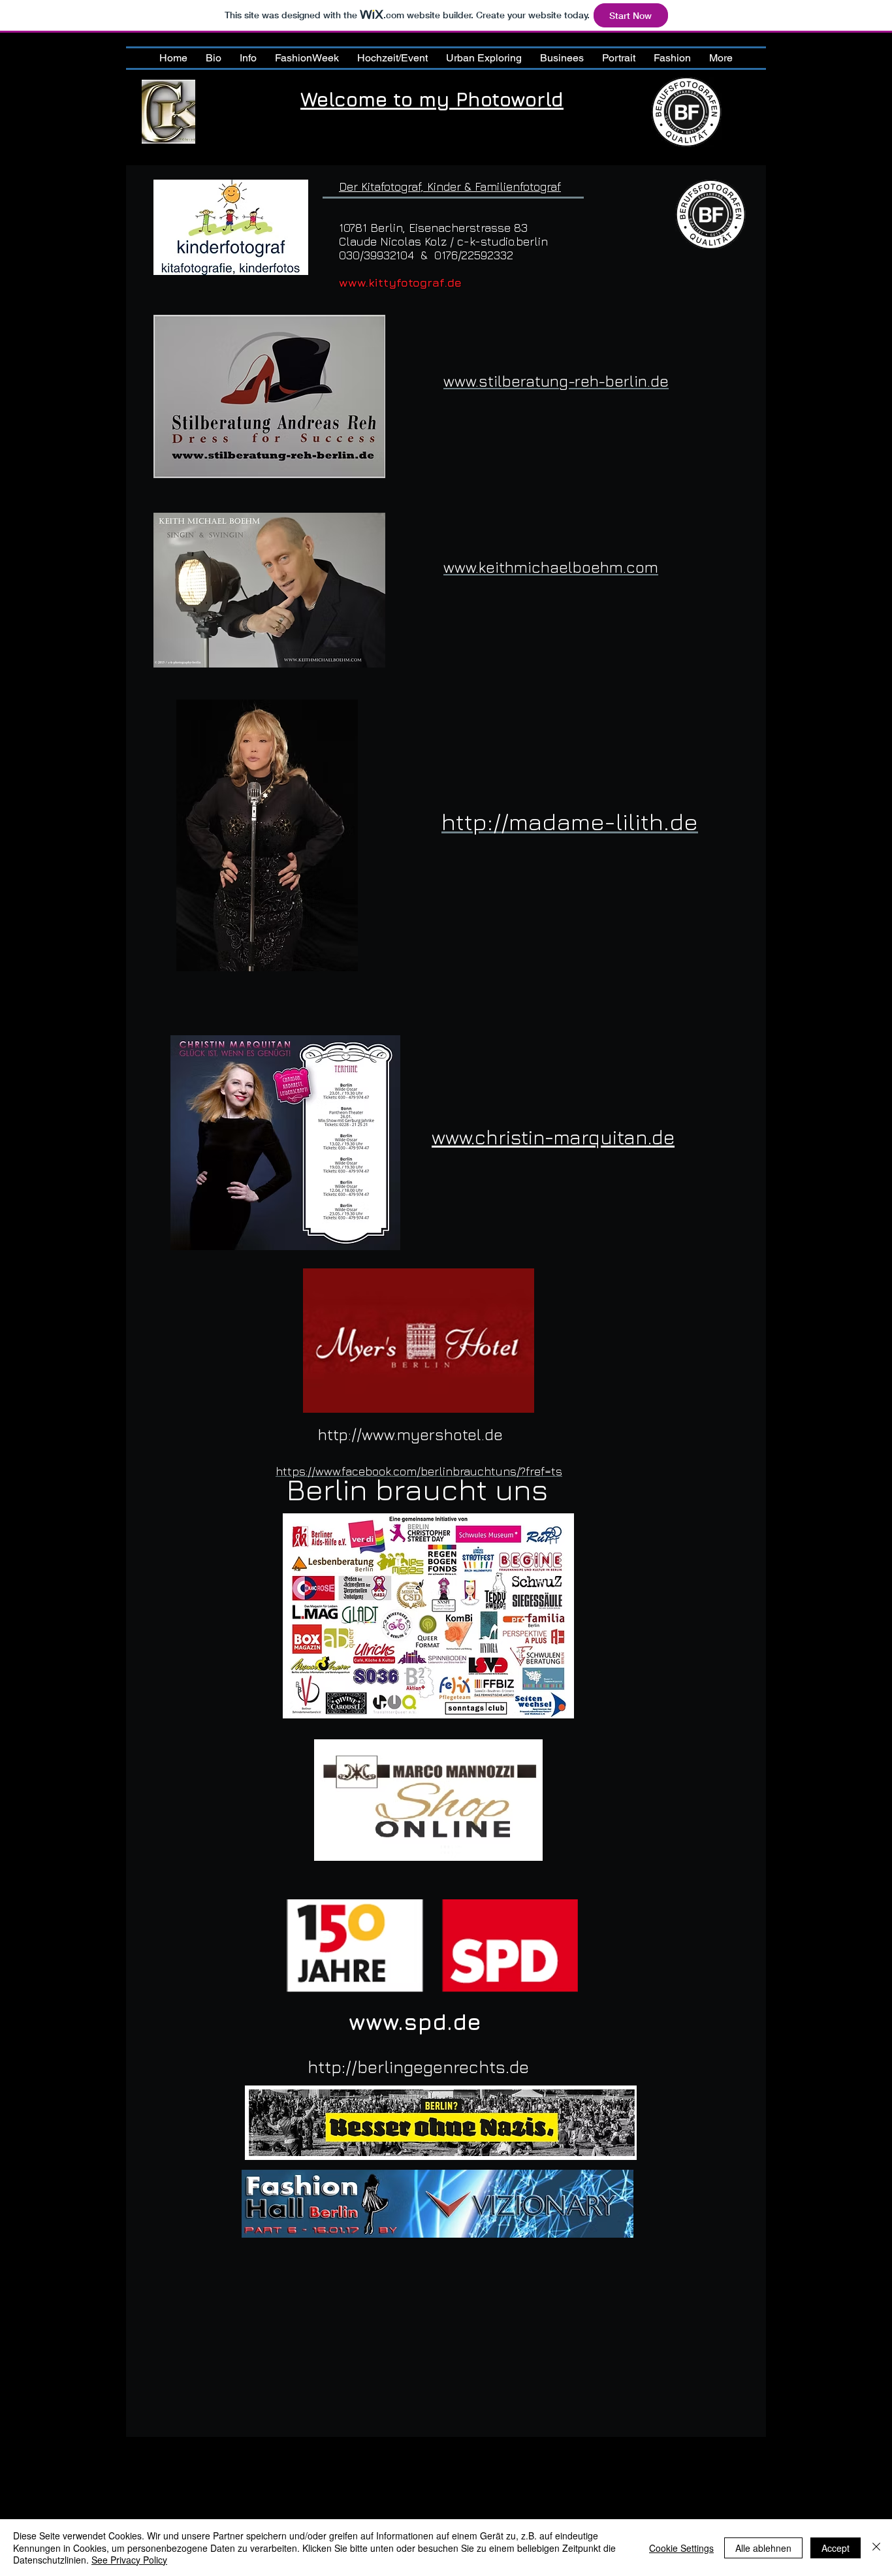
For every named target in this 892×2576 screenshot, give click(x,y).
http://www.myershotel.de (410, 1434)
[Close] (876, 2548)
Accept (836, 2548)
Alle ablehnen (763, 2548)
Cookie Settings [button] (681, 2548)
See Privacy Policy (129, 2560)
